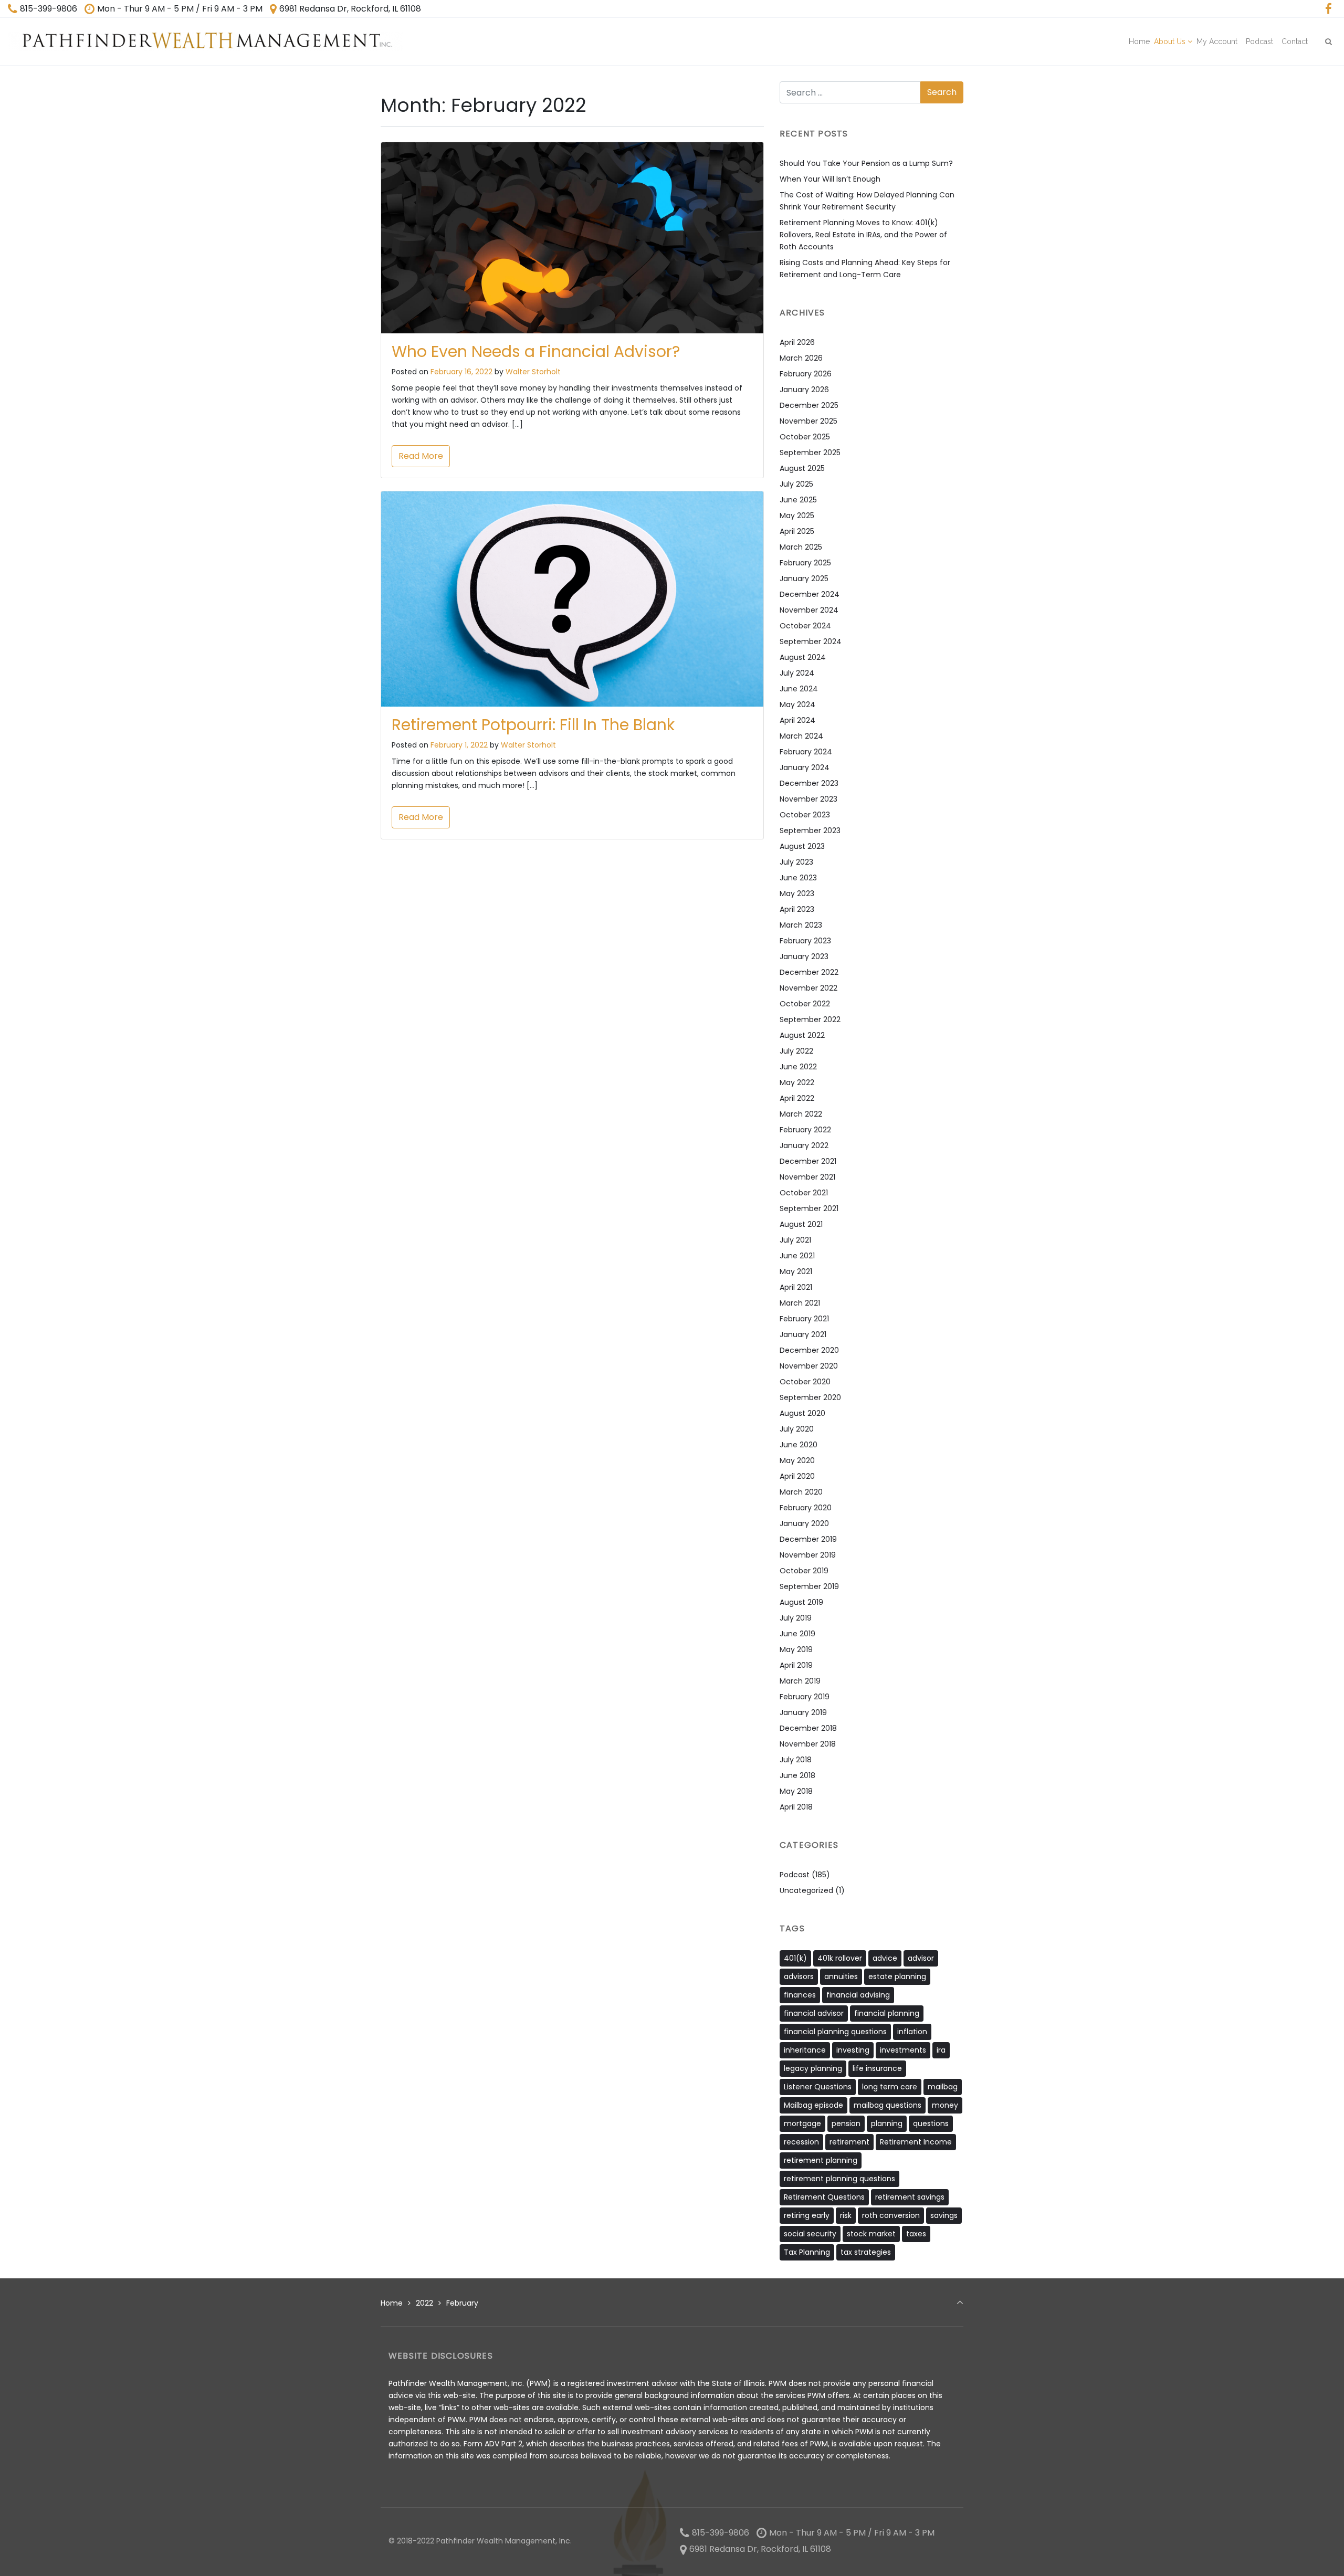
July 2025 (796, 484)
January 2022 (804, 1145)
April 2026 (797, 342)
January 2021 (803, 1334)
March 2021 (800, 1303)
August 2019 (801, 1602)
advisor (921, 1958)
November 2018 (808, 1744)
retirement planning (821, 2160)
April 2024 (797, 720)
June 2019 (797, 1634)
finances (800, 1995)
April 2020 (797, 1476)
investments (903, 2050)
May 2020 (797, 1460)
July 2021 (795, 1240)
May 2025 (797, 516)
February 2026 (806, 374)
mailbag (943, 2087)
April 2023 (797, 909)
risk (846, 2215)
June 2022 (798, 1067)
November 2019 (808, 1555)
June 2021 (797, 1256)
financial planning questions (835, 2032)
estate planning (897, 1976)
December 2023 (809, 783)
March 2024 (801, 736)
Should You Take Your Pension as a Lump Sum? (866, 163)
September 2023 (810, 830)
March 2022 (801, 1114)
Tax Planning (807, 2252)
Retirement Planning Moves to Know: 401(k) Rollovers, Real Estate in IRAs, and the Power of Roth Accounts (863, 235)
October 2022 (805, 1004)
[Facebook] (1328, 9)
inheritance (805, 2050)
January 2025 (804, 579)
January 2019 (803, 1712)
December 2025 (809, 405)
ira (941, 2050)
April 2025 (797, 531)
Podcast (795, 1875)
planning (887, 2123)
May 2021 (796, 1271)
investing (853, 2050)
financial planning (887, 2013)
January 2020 (804, 1523)
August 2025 (802, 468)
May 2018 (796, 1791)
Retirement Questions (824, 2197)
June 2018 (797, 1775)
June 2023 (798, 878)
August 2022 (802, 1035)
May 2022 (797, 1082)
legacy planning (813, 2068)
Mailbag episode (813, 2105)
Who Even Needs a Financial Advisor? (536, 351)
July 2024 (797, 673)
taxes (916, 2234)
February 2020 (806, 1508)
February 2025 (805, 563)
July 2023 (796, 862)
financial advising (858, 1995)
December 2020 (809, 1350)
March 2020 (801, 1492)
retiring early (807, 2215)
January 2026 (804, 390)
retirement (849, 2142)
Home (392, 2303)
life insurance (877, 2068)
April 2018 (796, 1807)
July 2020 (797, 1429)
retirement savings (910, 2197)
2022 (424, 2303)
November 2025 (808, 421)
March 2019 (800, 1681)
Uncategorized (806, 1890)
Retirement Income (916, 2142)
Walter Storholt (533, 372)
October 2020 (805, 1382)
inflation (912, 2032)
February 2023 (805, 941)
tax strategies (866, 2252)
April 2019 (796, 1665)
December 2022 (809, 972)
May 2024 (797, 705)
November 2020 (809, 1366)
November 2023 (808, 799)
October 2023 (805, 815)
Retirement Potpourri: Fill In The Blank (533, 725)
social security (810, 2234)
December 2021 (808, 1161)
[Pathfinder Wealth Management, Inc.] (206, 41)
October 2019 (804, 1571)
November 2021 (807, 1177)
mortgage (802, 2123)
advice (885, 1958)
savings (944, 2215)
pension (846, 2123)
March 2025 (801, 547)
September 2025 (810, 453)
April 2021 (796, 1287)
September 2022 (810, 1019)
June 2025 (798, 500)
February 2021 (804, 1319)
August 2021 (801, 1224)
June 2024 (799, 689)
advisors (799, 1976)
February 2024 (806, 752)
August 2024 (803, 657)
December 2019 (808, 1539)
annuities (841, 1976)
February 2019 (805, 1697)
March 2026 (801, 358)
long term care (890, 2087)
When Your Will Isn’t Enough (830, 179)
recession (801, 2142)
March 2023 (801, 925)
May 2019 (796, 1649)
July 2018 (796, 1760)
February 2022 (805, 1130)
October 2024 (805, 626)
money (945, 2105)
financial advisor (814, 2013)
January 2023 (804, 956)
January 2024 (805, 767)
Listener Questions (818, 2087)
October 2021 (804, 1193)
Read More (421, 456)
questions (931, 2123)
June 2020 (799, 1445)
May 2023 (797, 893)
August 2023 (802, 846)
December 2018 (808, 1728)
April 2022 (797, 1098)
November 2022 (808, 988)
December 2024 (810, 594)
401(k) (795, 1958)
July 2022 (796, 1051)
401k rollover (840, 1958)
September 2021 (809, 1208)
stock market (871, 2234)
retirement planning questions (839, 2179)
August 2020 (802, 1413)
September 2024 (811, 642)
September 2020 (810, 1397)
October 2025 (805, 437)
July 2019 (796, 1618)
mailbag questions (888, 2105)
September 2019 (809, 1586)
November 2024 (809, 610)
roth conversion (891, 2215)
